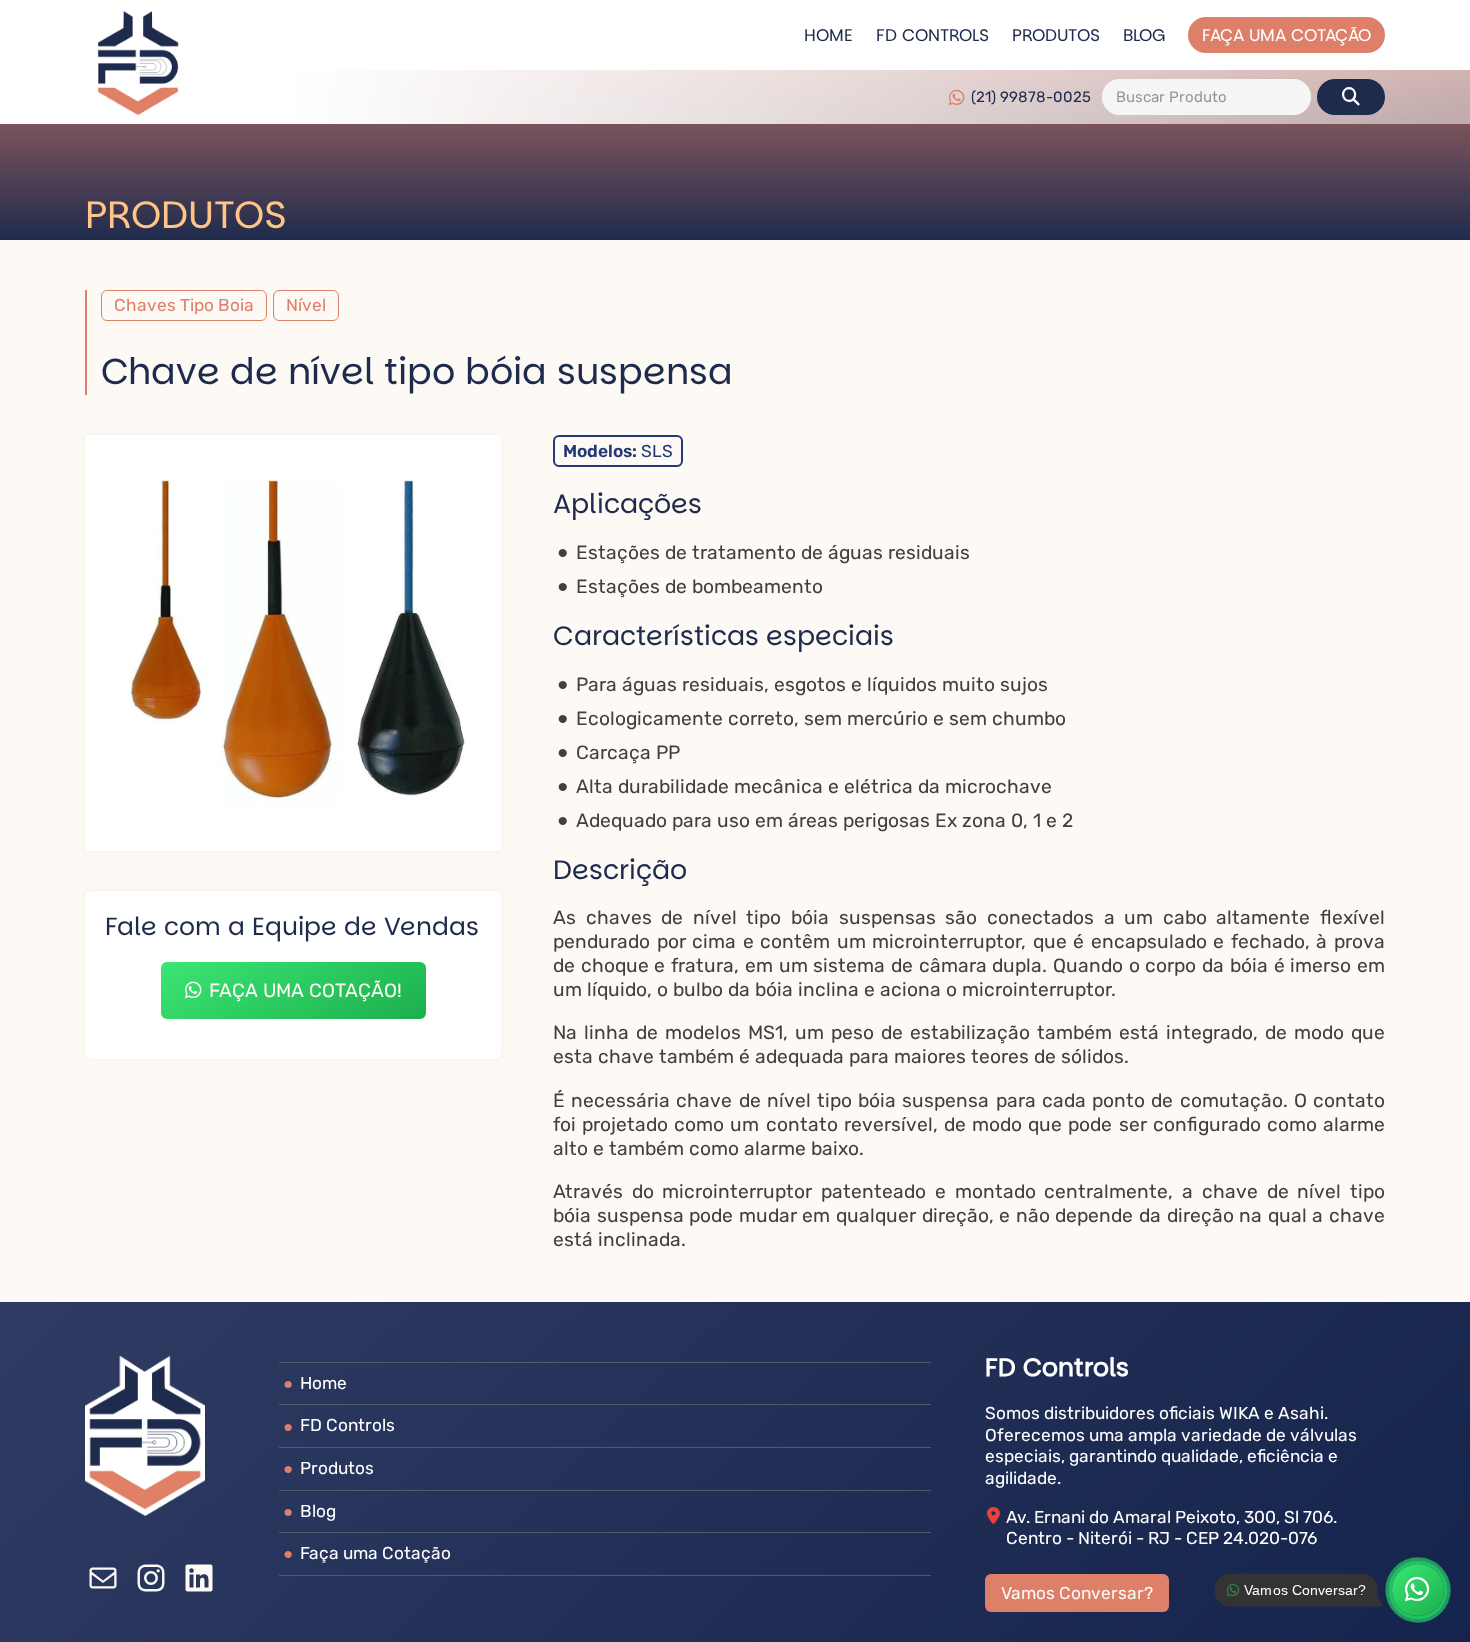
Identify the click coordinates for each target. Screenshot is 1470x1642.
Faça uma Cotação (1286, 35)
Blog (1144, 35)
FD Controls (932, 35)
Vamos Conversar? (1077, 1593)
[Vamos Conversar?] (1418, 1590)
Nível (306, 305)
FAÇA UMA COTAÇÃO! (305, 990)
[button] (1351, 97)
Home (828, 35)
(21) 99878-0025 (1031, 96)
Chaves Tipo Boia (184, 305)
